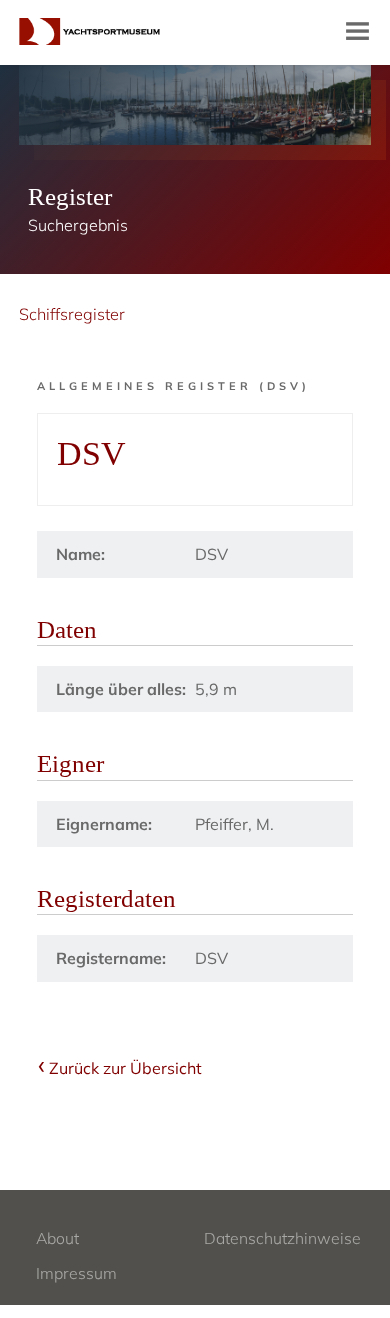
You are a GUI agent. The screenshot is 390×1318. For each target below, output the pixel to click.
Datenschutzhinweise (282, 1238)
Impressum (76, 1273)
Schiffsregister (72, 314)
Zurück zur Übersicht (125, 1068)
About (57, 1238)
